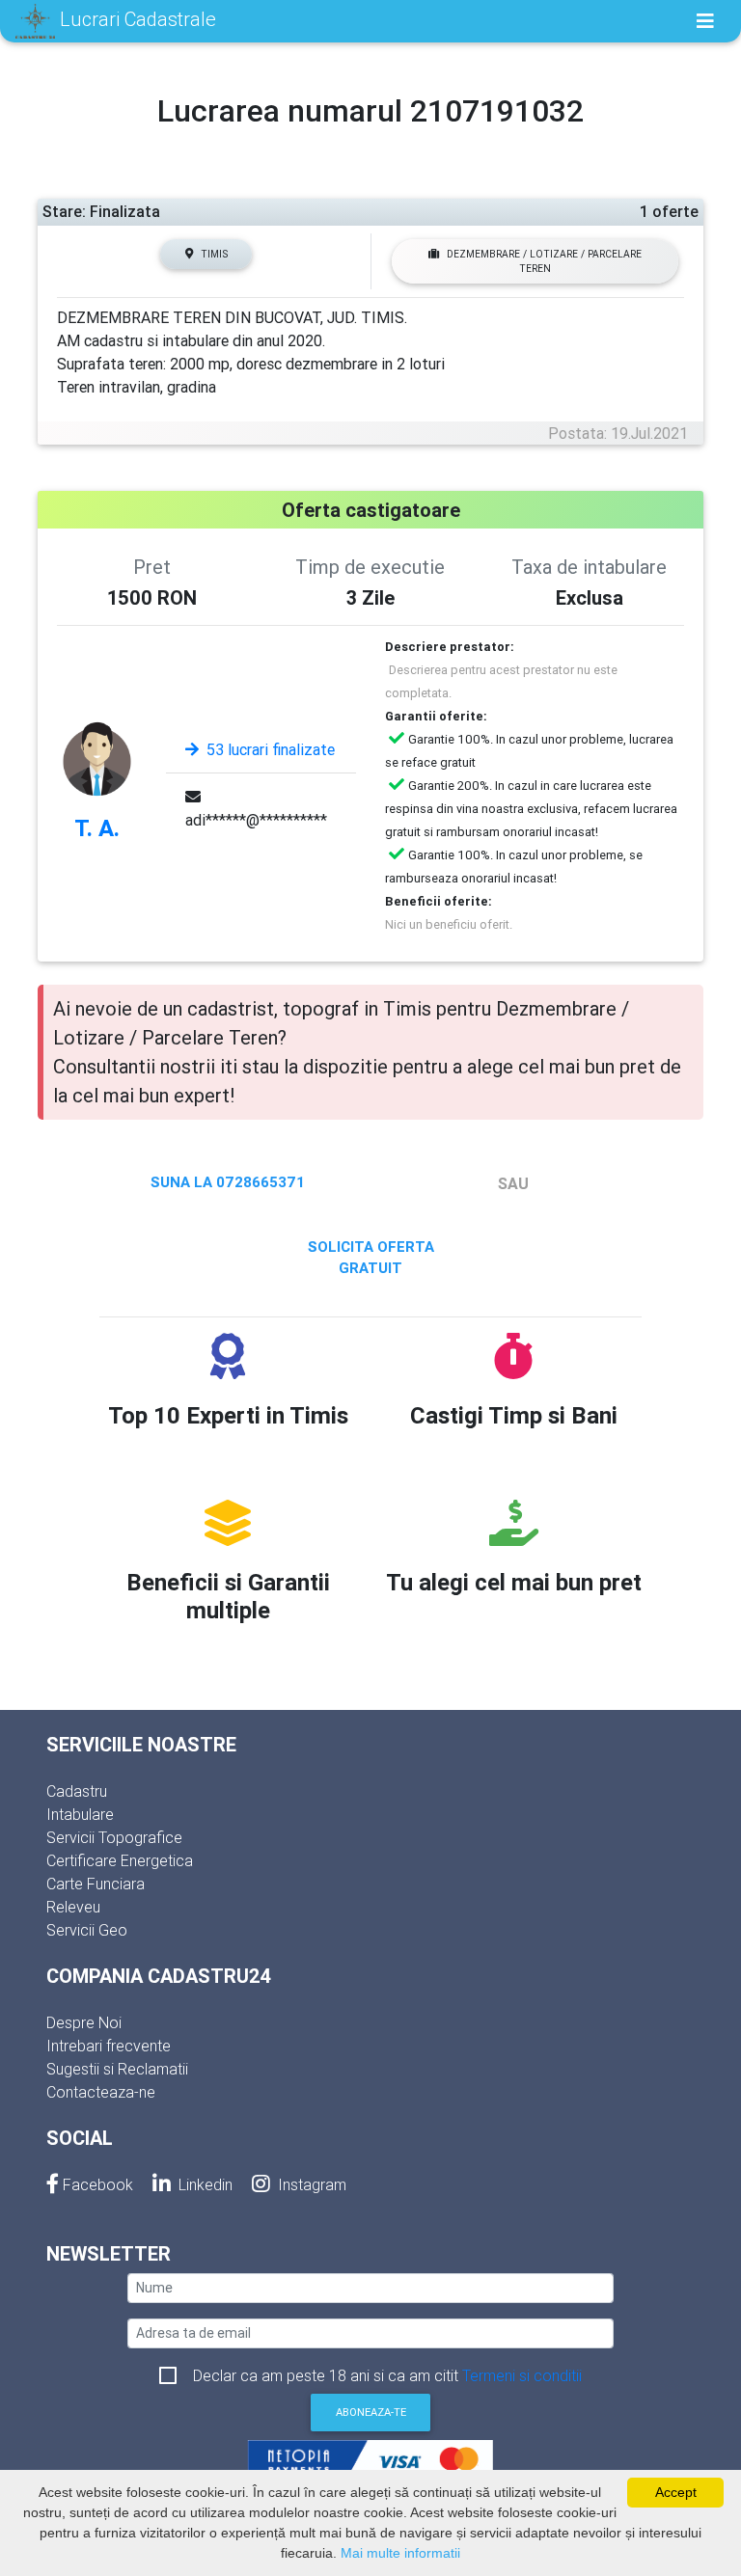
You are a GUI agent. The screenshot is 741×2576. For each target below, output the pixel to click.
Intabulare (80, 1814)
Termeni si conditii (522, 2375)
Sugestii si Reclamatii (117, 2069)
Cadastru (77, 1791)
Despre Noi (84, 2022)
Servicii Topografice (114, 1837)
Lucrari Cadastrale (136, 19)
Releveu (73, 1907)
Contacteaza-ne (101, 2092)
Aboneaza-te (371, 2412)
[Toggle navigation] (705, 21)
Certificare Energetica (120, 1860)
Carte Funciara (96, 1884)
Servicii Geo (87, 1930)
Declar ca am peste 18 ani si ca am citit (387, 2375)
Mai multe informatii (400, 2553)
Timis (214, 254)
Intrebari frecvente (109, 2046)
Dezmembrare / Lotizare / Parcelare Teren (544, 261)
